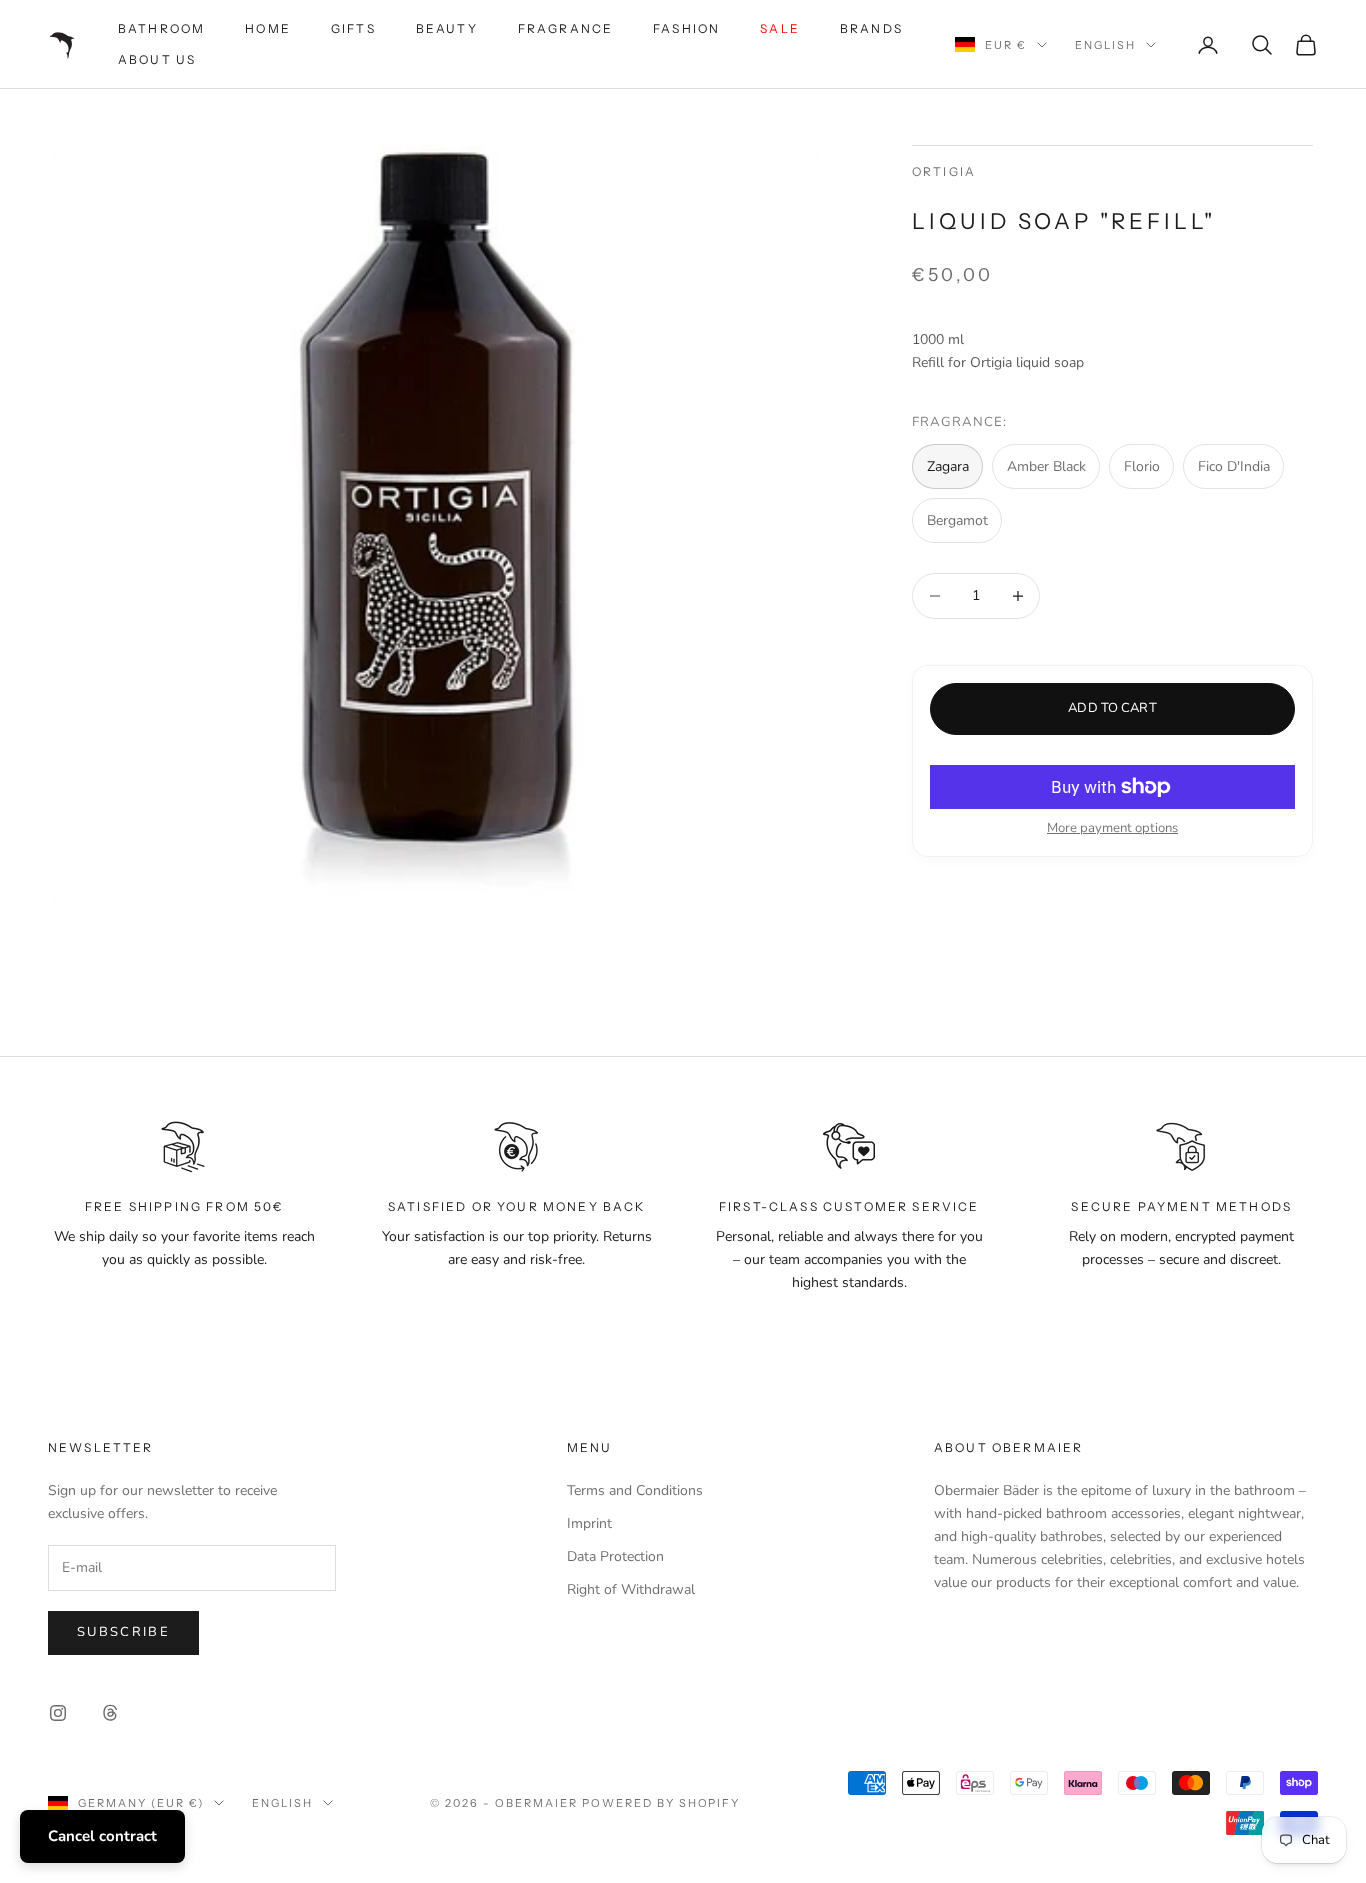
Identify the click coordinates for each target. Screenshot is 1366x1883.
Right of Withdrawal (631, 1589)
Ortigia (944, 171)
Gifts (353, 28)
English (1105, 45)
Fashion (686, 28)
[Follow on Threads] (110, 1713)
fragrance (565, 28)
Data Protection (615, 1556)
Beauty (447, 28)
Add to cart (1112, 708)
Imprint (589, 1523)
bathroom (161, 28)
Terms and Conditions (635, 1490)
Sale (780, 28)
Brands (871, 28)
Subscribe (123, 1632)
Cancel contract (102, 1836)
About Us (157, 59)
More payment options (1112, 828)
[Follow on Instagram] (58, 1713)
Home (268, 28)
